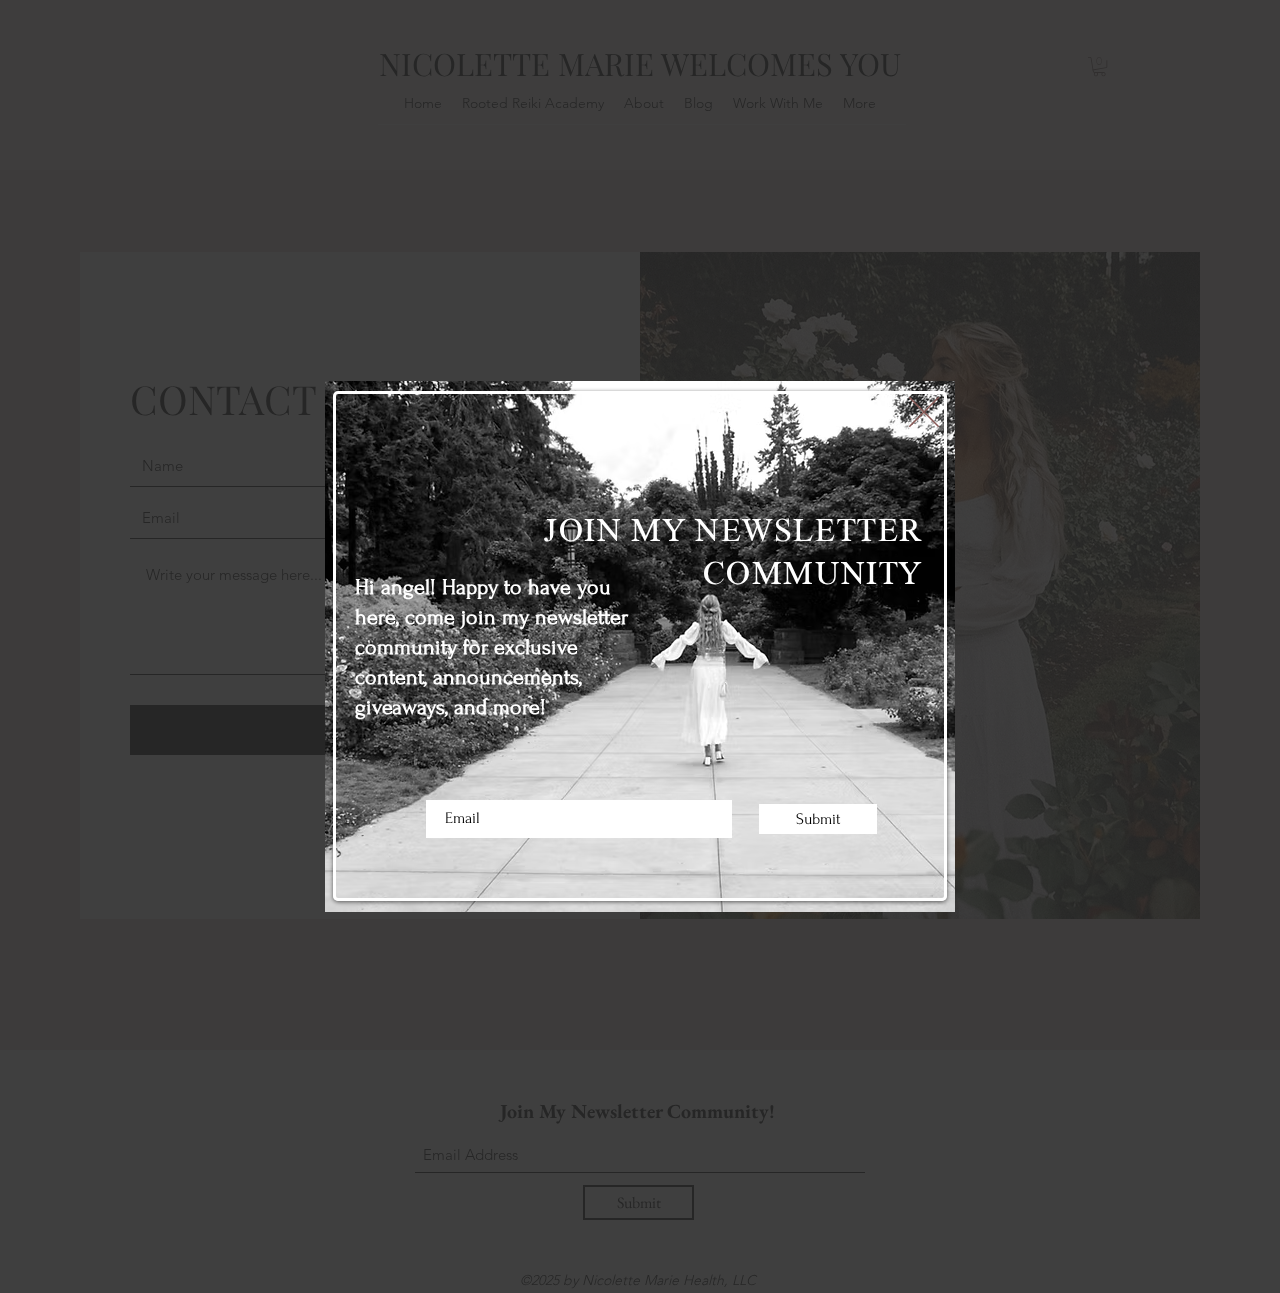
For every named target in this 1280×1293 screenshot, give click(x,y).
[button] (924, 412)
